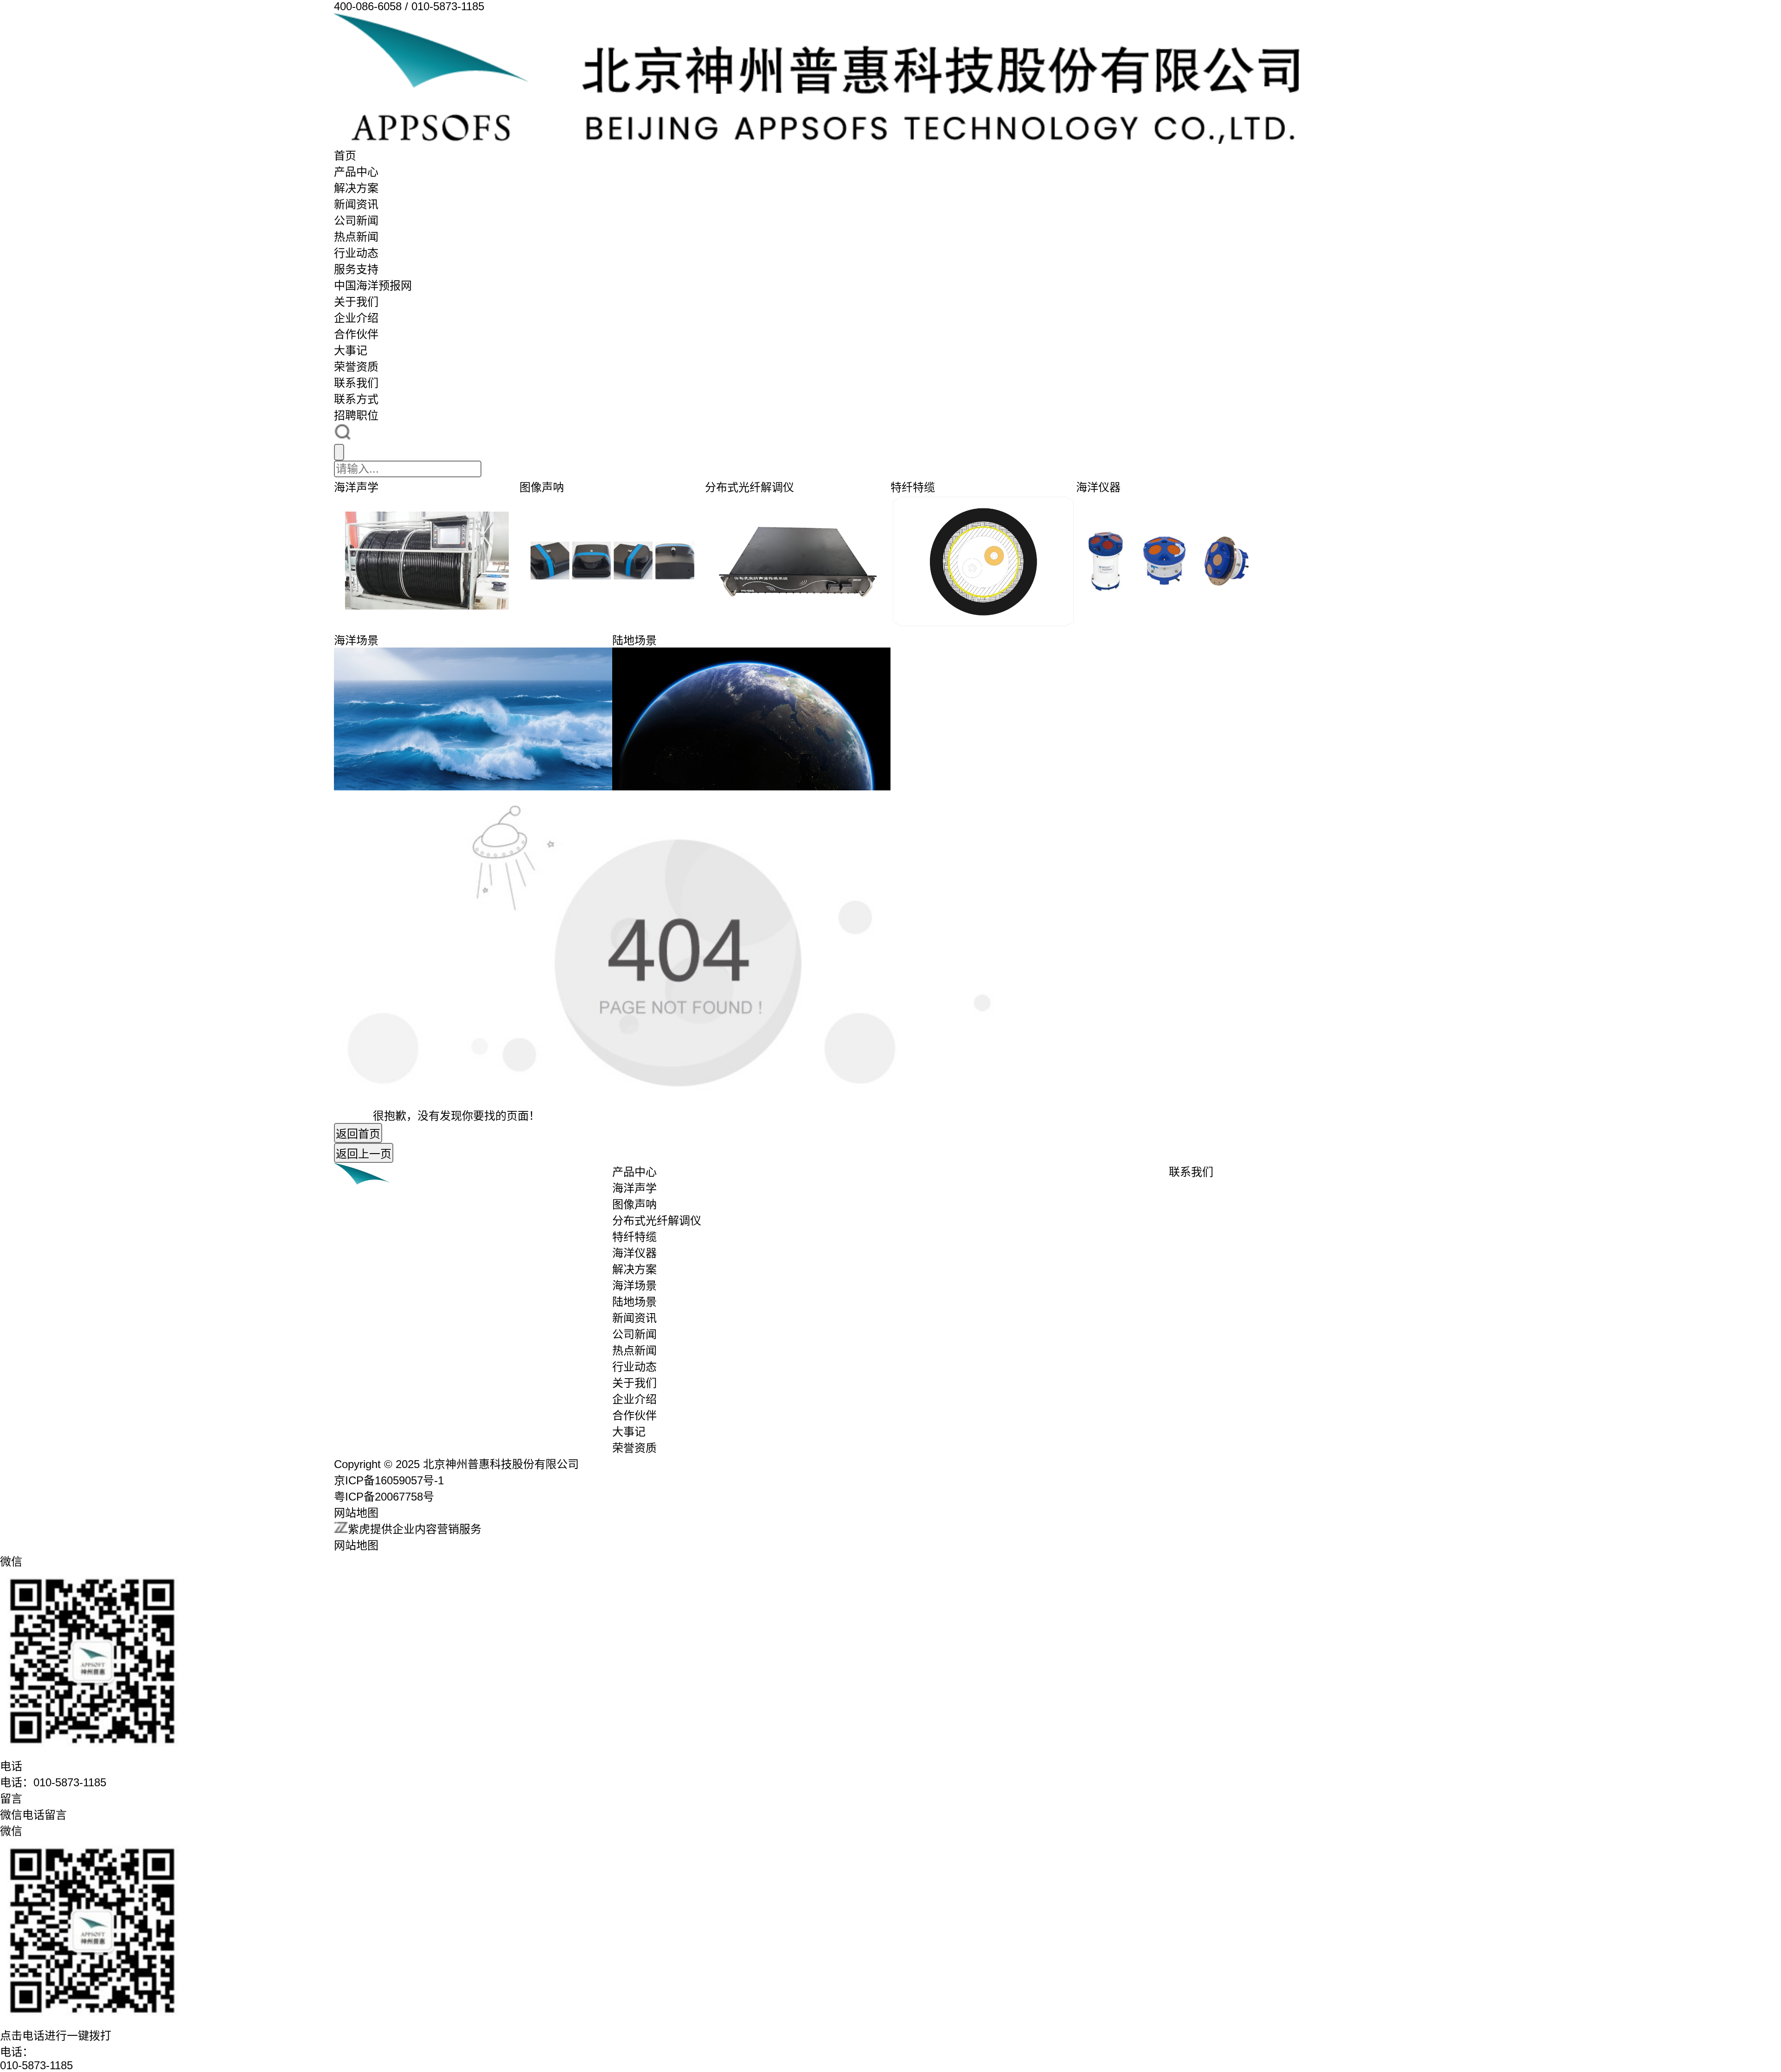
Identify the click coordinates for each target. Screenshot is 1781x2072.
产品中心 (356, 172)
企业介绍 (356, 318)
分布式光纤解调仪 (657, 1221)
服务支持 (356, 269)
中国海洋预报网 (373, 285)
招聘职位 (356, 415)
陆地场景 (634, 1302)
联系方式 (356, 399)
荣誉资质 (356, 367)
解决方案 (356, 188)
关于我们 (356, 302)
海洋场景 (634, 1286)
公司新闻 (356, 221)
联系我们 (356, 383)
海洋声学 (634, 1188)
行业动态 (356, 253)
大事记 (351, 350)
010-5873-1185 (36, 2065)
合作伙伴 (356, 334)
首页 (345, 156)
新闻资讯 (356, 204)
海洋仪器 (634, 1253)
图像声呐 (634, 1204)
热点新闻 (356, 237)
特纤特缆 (634, 1237)
